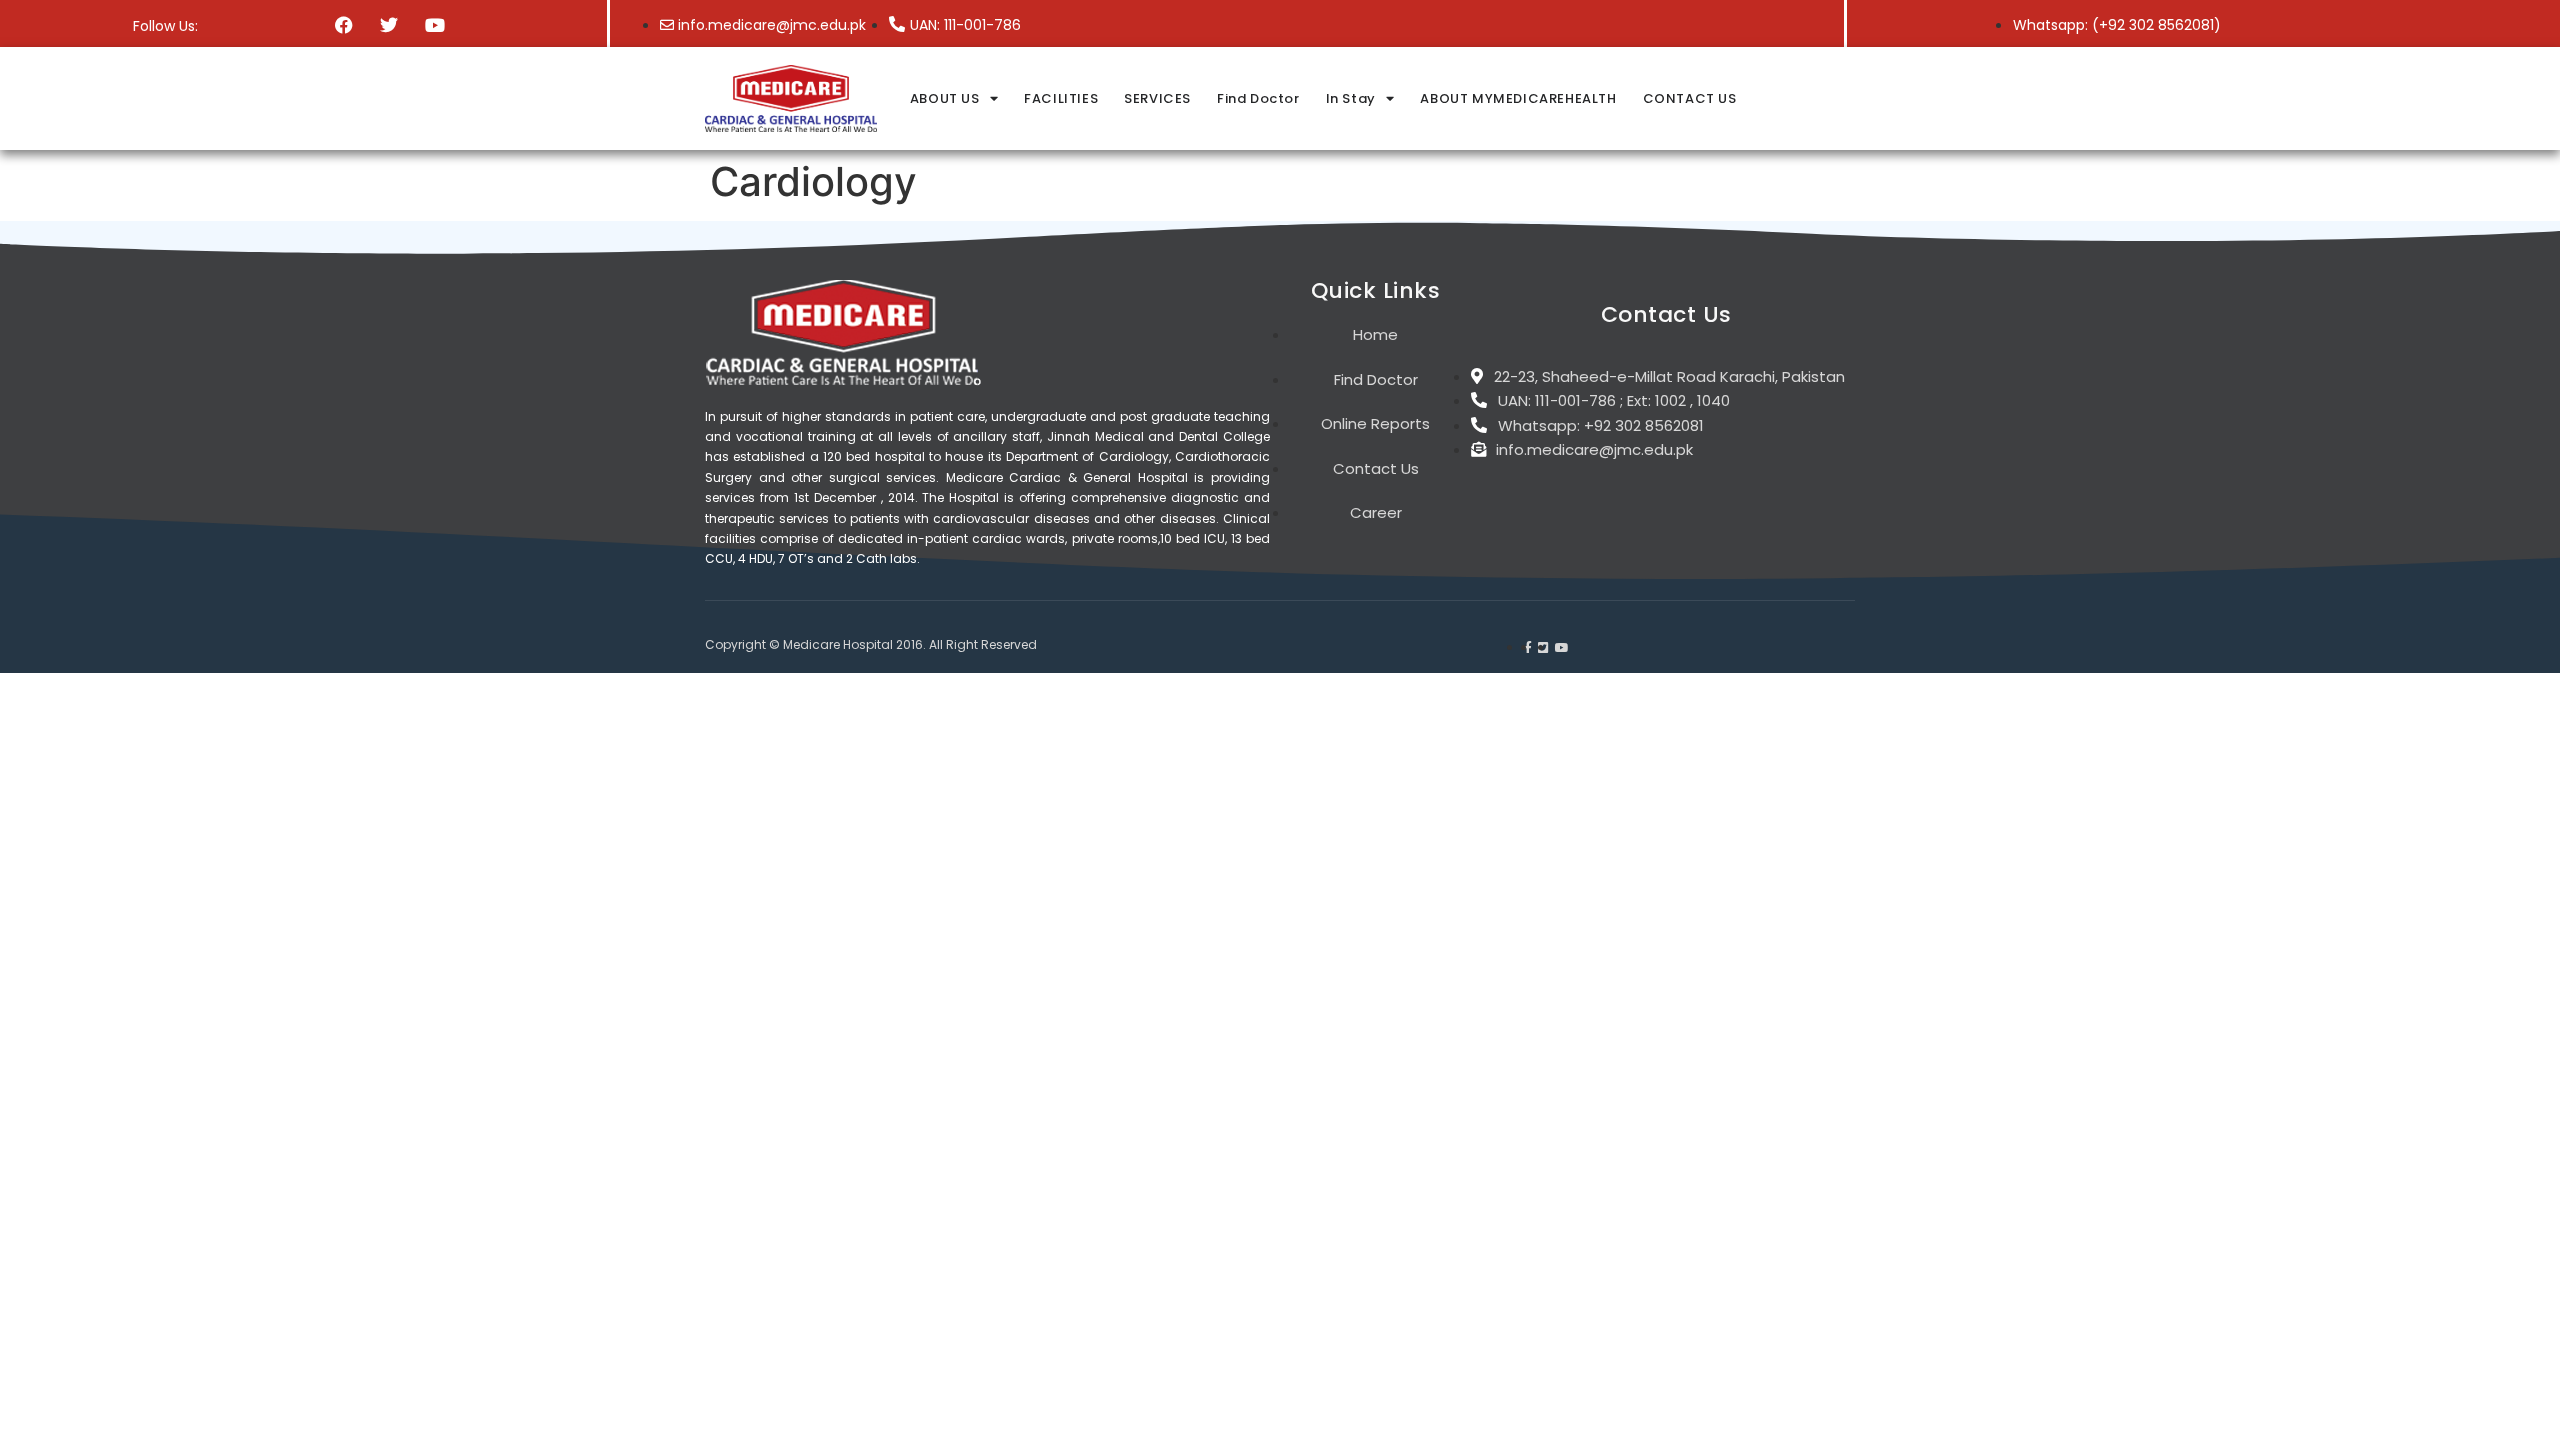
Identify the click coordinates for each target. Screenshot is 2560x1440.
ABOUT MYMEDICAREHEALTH (1518, 98)
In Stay (1351, 98)
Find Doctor (1258, 98)
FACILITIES (1061, 98)
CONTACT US (1690, 98)
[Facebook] (344, 24)
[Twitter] (389, 24)
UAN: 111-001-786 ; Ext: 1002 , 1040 (1614, 400)
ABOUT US (945, 98)
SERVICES (1157, 98)
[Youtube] (434, 24)
